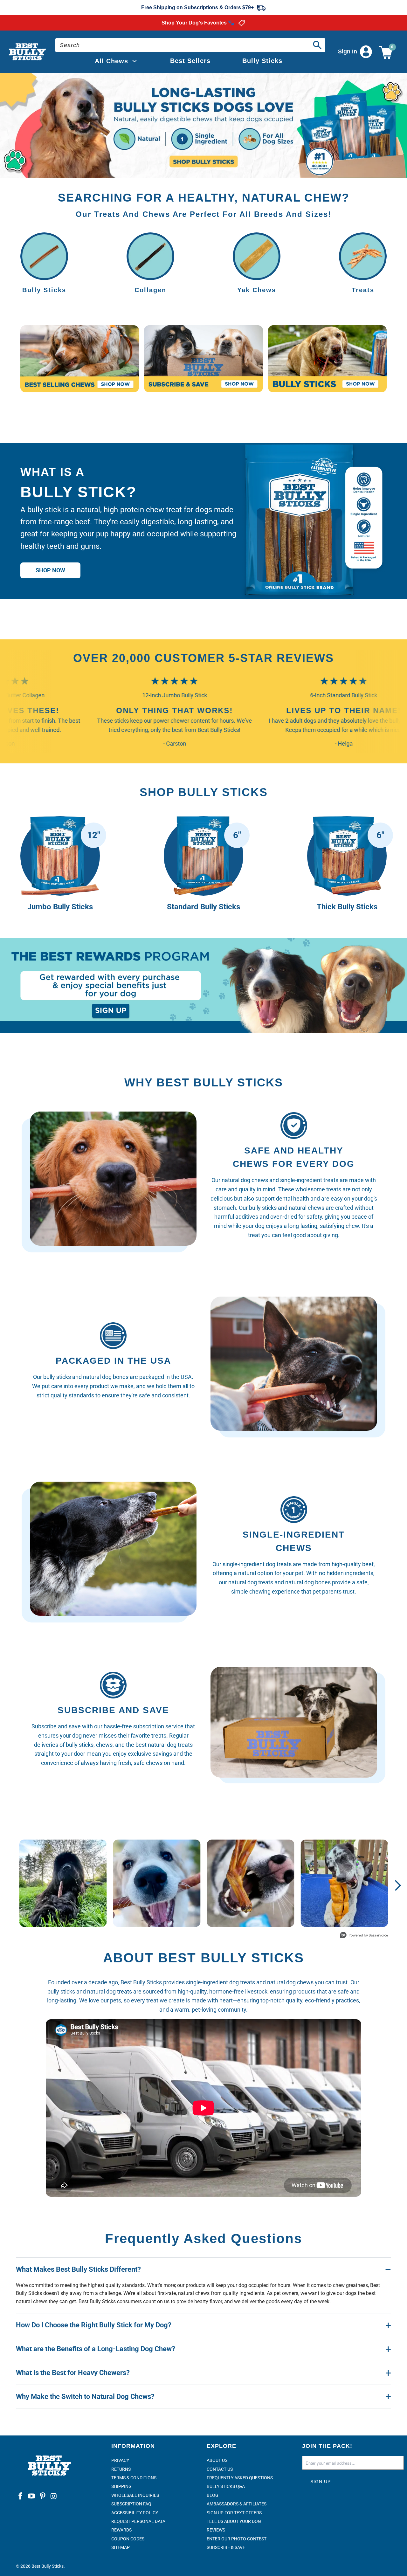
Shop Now (50, 570)
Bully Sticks (262, 61)
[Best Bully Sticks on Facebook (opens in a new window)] (21, 2497)
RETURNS (121, 2469)
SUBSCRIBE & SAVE (226, 2547)
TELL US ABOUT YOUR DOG (234, 2521)
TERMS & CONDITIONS (134, 2478)
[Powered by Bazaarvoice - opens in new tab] (364, 1936)
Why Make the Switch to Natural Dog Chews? (85, 2397)
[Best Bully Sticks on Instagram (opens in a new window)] (54, 2497)
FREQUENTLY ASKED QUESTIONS (240, 2478)
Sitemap (121, 2547)
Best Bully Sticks (48, 2566)
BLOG (213, 2495)
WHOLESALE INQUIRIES (135, 2495)
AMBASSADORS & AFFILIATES (237, 2504)
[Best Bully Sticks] (28, 52)
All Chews (111, 61)
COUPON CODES (128, 2539)
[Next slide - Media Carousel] (397, 1885)
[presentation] (203, 125)
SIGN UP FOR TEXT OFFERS (234, 2513)
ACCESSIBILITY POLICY (135, 2513)
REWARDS (121, 2530)
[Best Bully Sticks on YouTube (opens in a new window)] (32, 2497)
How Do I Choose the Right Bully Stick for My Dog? (94, 2325)
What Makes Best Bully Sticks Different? (78, 2269)
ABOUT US (217, 2460)
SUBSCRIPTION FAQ (131, 2504)
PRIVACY (120, 2460)
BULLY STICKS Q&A (226, 2486)
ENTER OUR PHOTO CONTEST (237, 2539)
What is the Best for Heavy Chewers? (73, 2373)
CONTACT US (220, 2469)
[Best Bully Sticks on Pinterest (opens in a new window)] (43, 2497)
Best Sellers (190, 61)
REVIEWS (216, 2530)
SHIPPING (121, 2486)
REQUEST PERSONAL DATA (138, 2521)
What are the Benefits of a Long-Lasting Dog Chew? (96, 2349)
